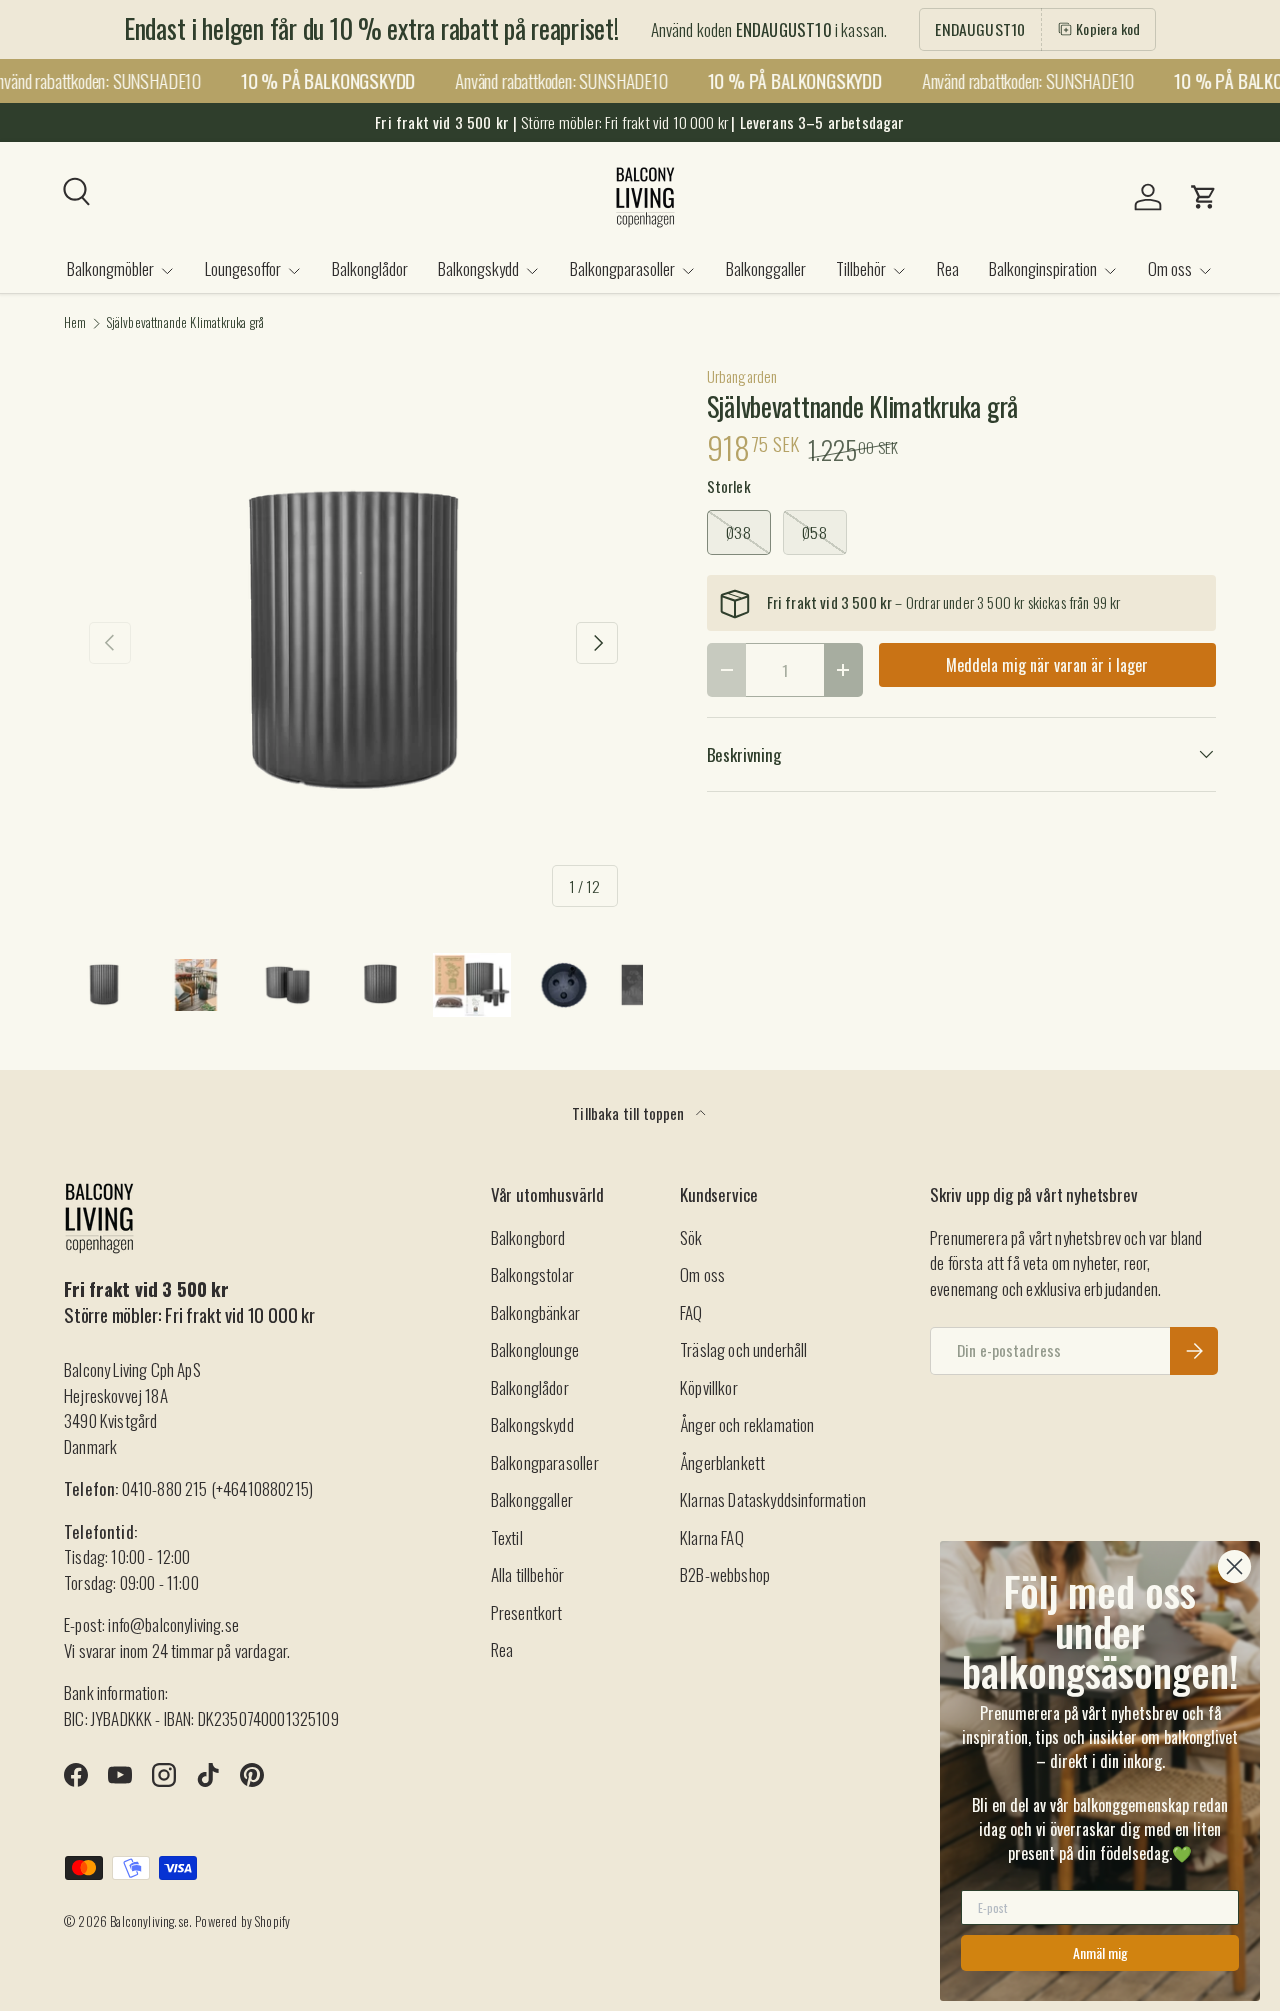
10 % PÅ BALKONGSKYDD (320, 81)
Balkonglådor (370, 268)
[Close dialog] (1234, 1566)
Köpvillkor (709, 1387)
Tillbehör (861, 268)
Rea (948, 268)
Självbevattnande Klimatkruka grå (185, 323)
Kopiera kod (1108, 28)
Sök (691, 1237)
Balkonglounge (535, 1349)
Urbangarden (742, 376)
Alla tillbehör (527, 1574)
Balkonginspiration (1043, 268)
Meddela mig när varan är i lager (1047, 665)
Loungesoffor (243, 268)
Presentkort (527, 1612)
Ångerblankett (722, 1462)
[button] (1204, 197)
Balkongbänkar (535, 1312)
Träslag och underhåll (744, 1349)
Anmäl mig (1100, 1952)
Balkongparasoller (622, 268)
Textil (507, 1537)
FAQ (691, 1312)
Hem (75, 323)
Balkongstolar (532, 1274)
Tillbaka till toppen (630, 1113)
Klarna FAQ (712, 1537)
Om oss (1170, 268)
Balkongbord (528, 1237)
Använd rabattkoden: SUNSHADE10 (553, 80)
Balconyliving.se (149, 1921)
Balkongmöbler (110, 268)
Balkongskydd (478, 268)
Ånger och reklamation (747, 1424)
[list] (353, 642)
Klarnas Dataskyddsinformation (773, 1499)
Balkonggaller (766, 268)
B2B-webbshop (725, 1574)
